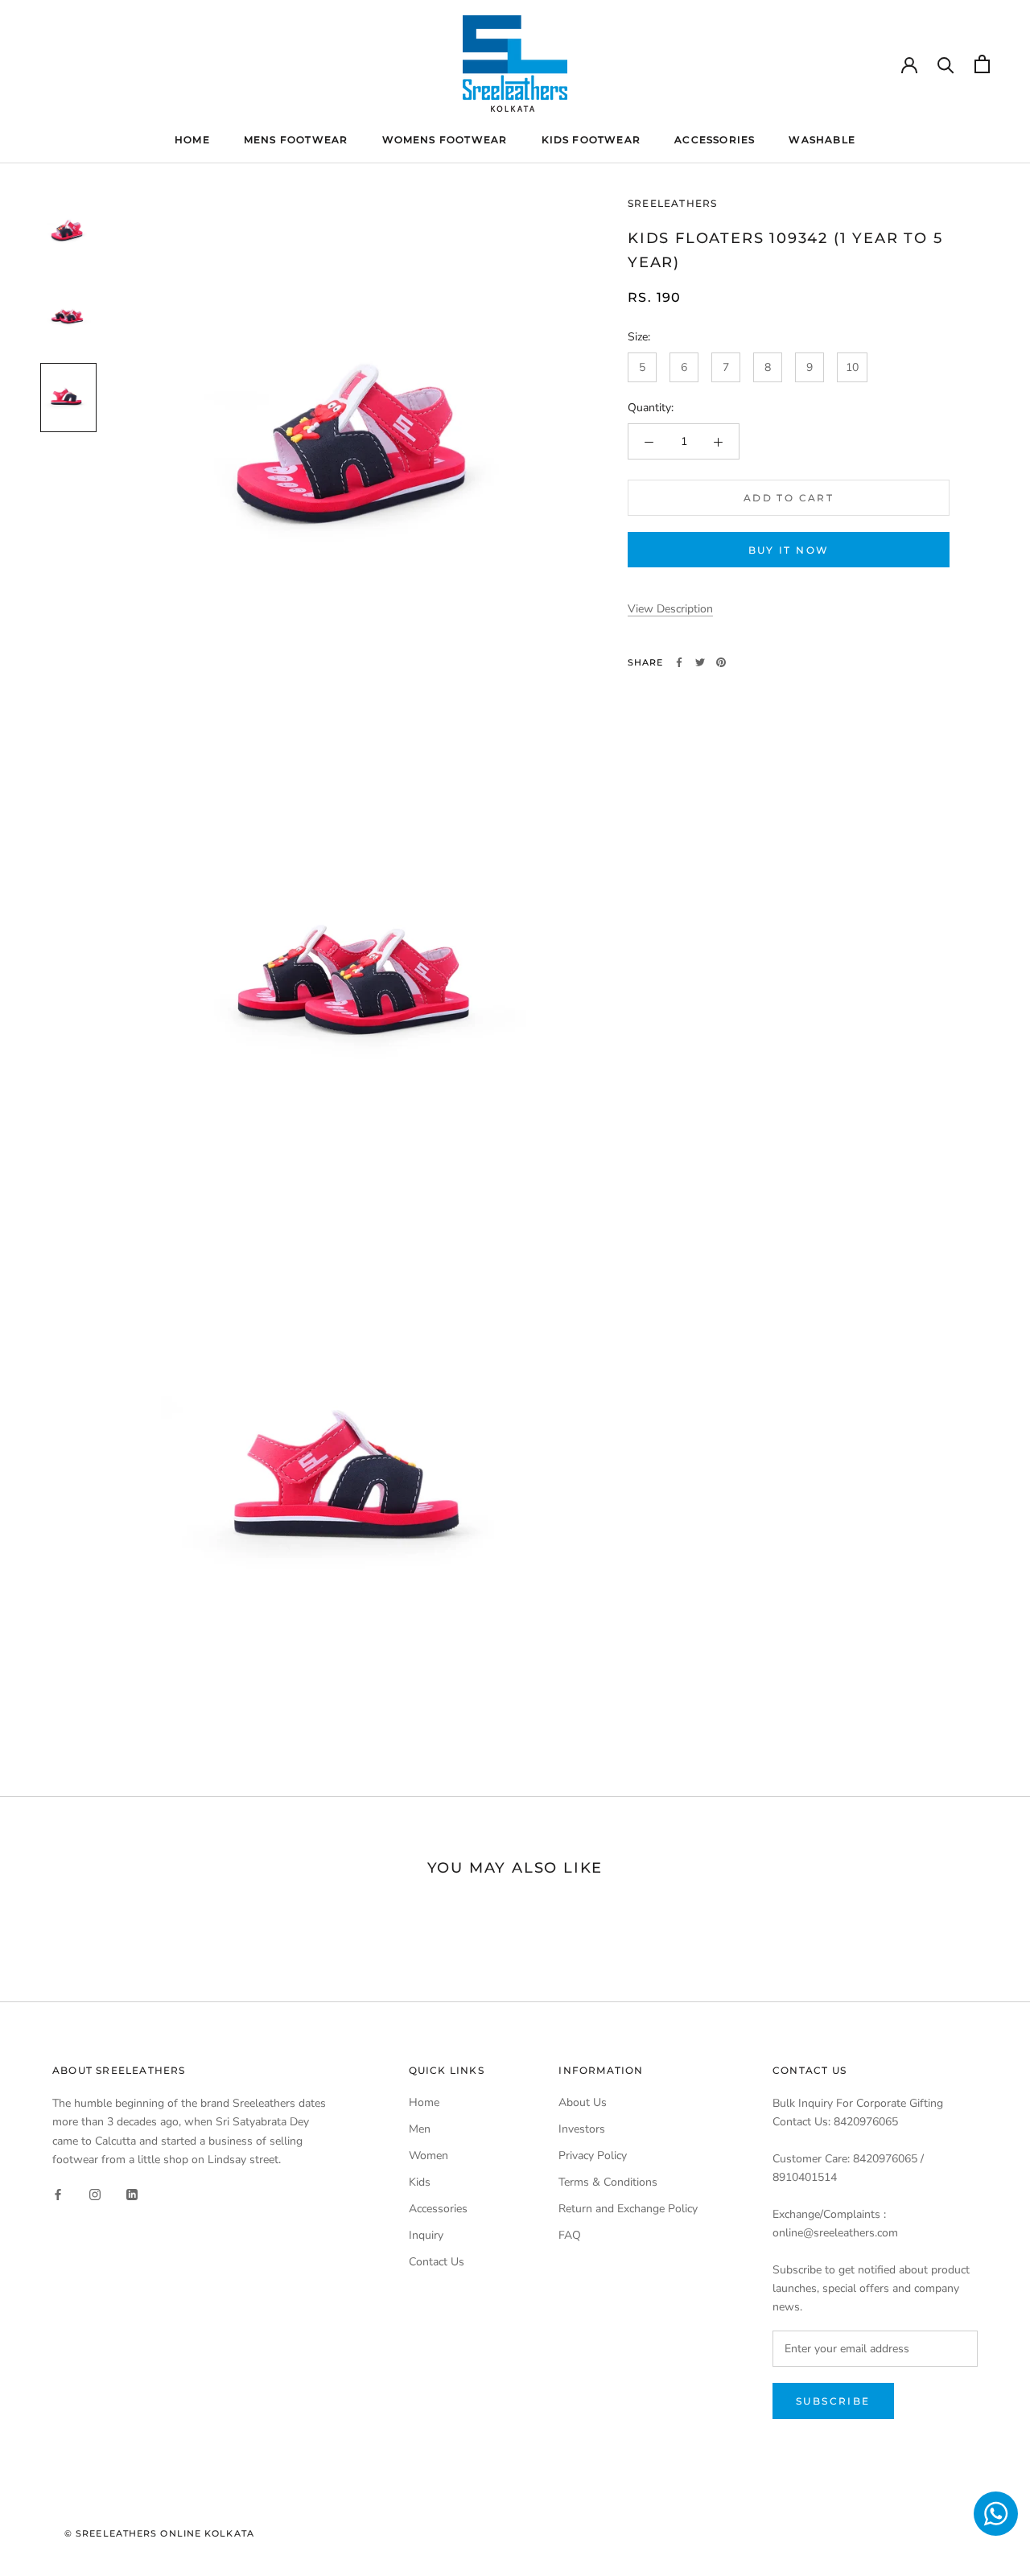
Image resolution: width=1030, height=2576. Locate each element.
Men (420, 2129)
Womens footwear (445, 140)
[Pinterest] (721, 662)
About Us (583, 2102)
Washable (822, 140)
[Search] (946, 64)
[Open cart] (982, 64)
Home (192, 140)
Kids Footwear (591, 140)
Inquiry (426, 2235)
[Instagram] (95, 2194)
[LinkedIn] (132, 2194)
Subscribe (833, 2401)
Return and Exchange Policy (628, 2209)
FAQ (570, 2235)
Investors (582, 2129)
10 (852, 368)
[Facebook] (679, 662)
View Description (670, 610)
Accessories (715, 140)
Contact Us (437, 2262)
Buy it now (789, 551)
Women (428, 2156)
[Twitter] (700, 662)
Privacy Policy (593, 2156)
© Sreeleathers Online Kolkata (159, 2533)
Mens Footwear (296, 140)
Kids (420, 2182)
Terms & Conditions (608, 2182)
